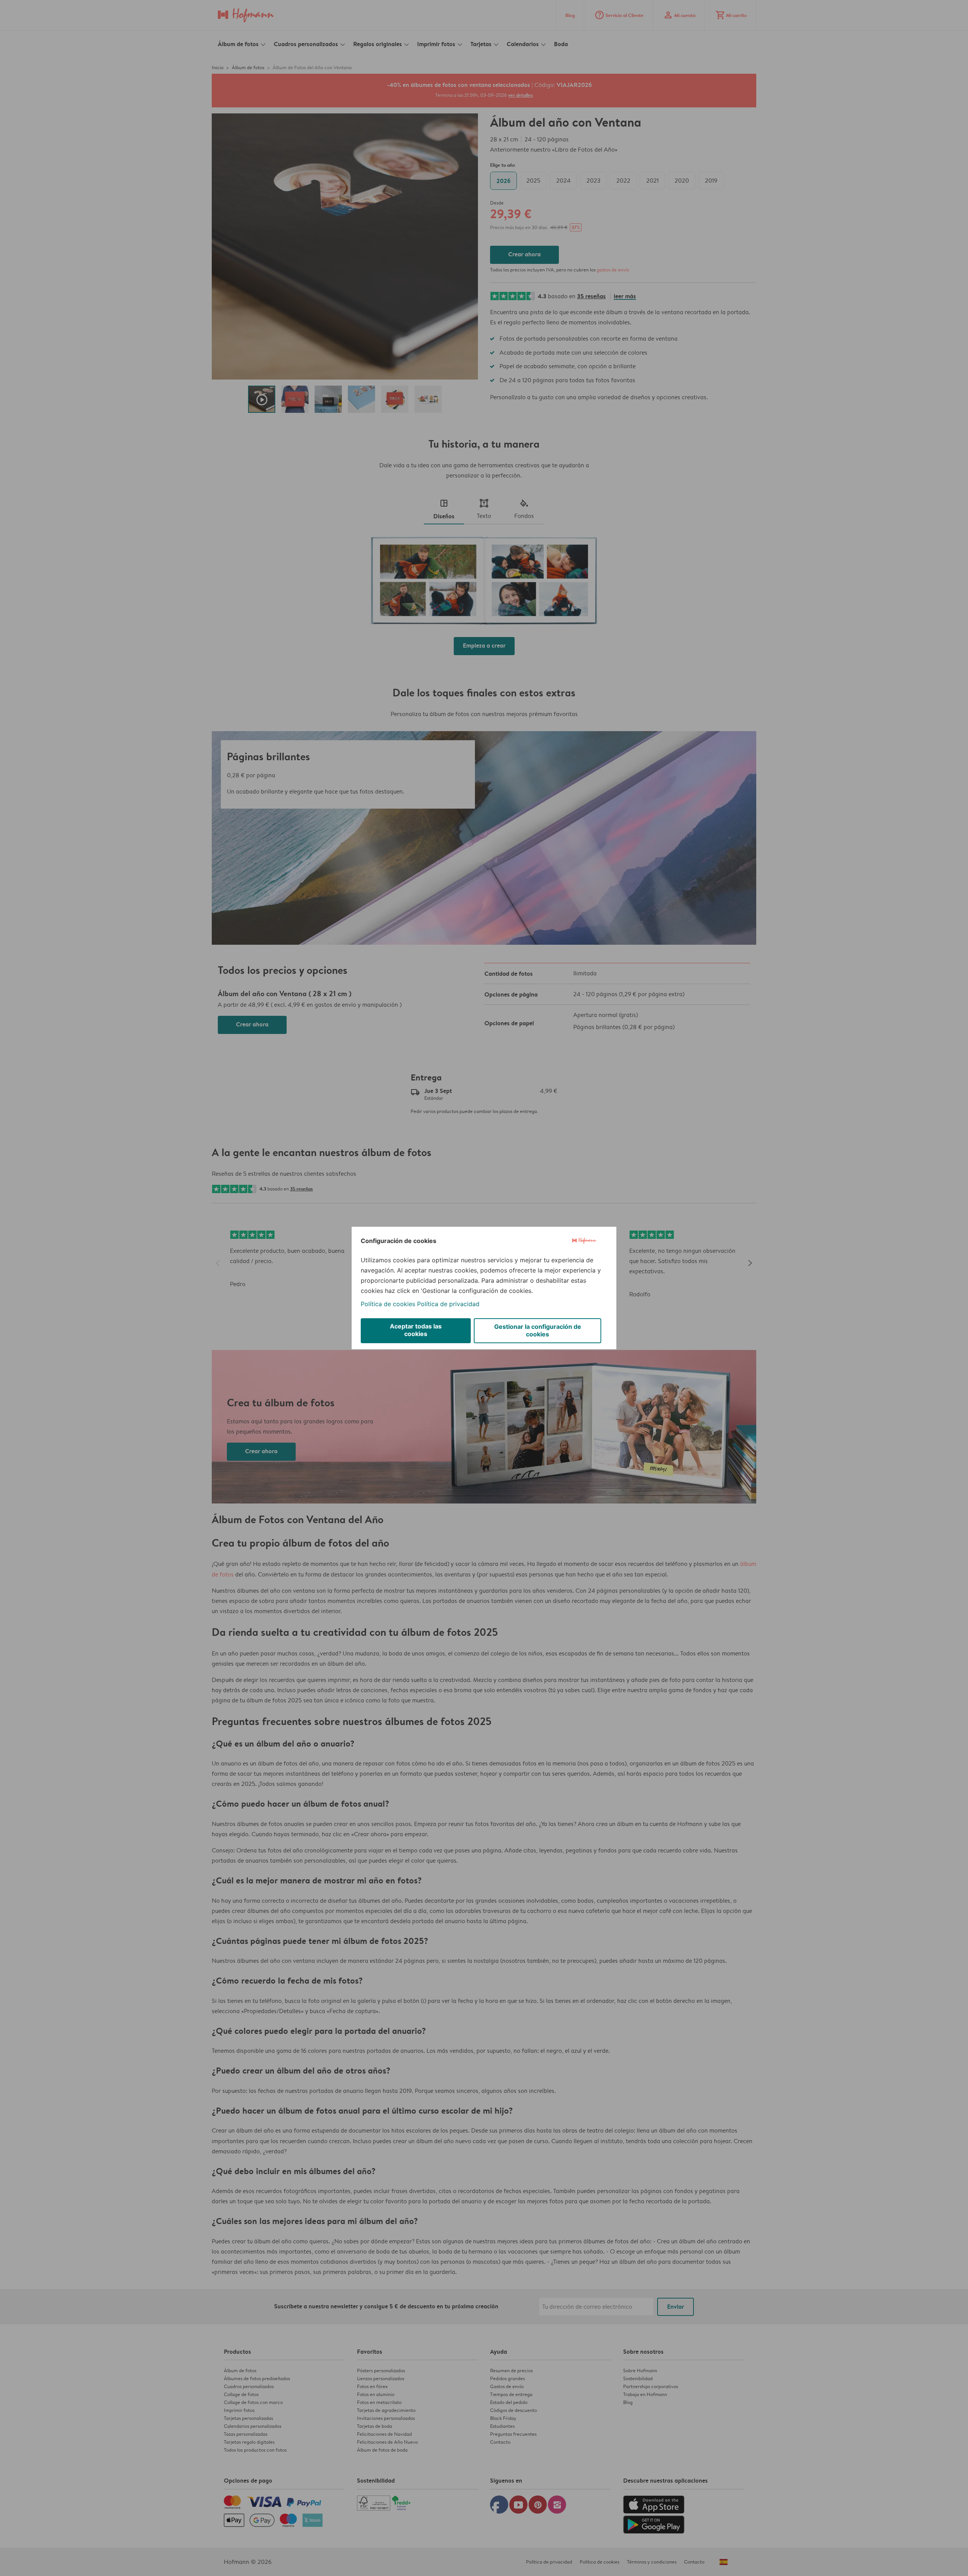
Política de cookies (388, 1304)
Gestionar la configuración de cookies (538, 1330)
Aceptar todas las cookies (416, 1330)
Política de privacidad (448, 1304)
